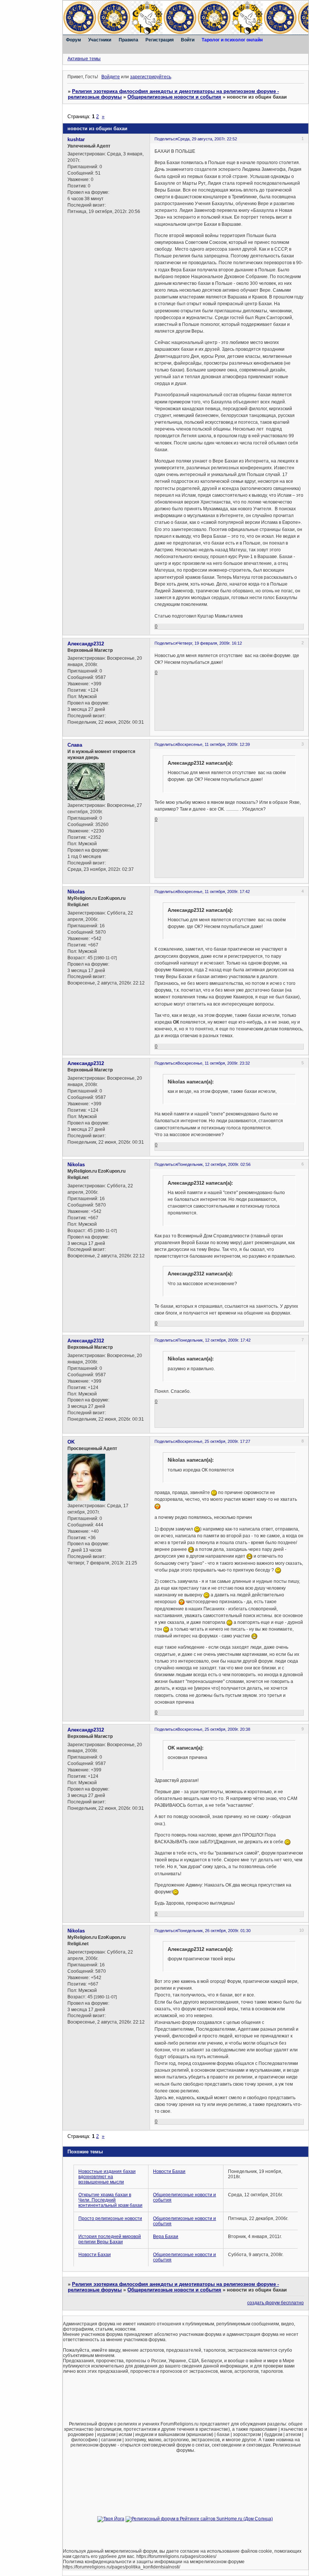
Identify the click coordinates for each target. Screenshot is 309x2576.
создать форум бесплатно (275, 2303)
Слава (75, 745)
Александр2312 (86, 644)
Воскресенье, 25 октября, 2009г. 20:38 (214, 1729)
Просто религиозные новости (110, 2218)
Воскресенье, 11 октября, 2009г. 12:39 (214, 744)
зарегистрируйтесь (151, 77)
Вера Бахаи (166, 2237)
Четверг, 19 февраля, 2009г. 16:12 (210, 643)
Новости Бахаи (169, 2171)
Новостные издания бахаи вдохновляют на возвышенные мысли (107, 2177)
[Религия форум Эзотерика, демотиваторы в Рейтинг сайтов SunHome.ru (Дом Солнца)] (199, 2519)
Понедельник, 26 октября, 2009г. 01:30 (214, 1931)
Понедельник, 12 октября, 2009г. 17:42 (214, 1340)
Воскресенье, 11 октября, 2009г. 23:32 (214, 1063)
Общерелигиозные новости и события (174, 97)
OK (71, 1442)
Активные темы (84, 59)
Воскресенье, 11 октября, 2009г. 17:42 (214, 892)
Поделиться (166, 139)
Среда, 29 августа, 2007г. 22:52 (207, 139)
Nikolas (76, 892)
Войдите (111, 77)
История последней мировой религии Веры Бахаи (110, 2239)
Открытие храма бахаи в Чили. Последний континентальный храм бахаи (110, 2200)
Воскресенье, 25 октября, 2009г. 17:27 (214, 1441)
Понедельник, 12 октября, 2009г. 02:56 (214, 1164)
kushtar (76, 139)
